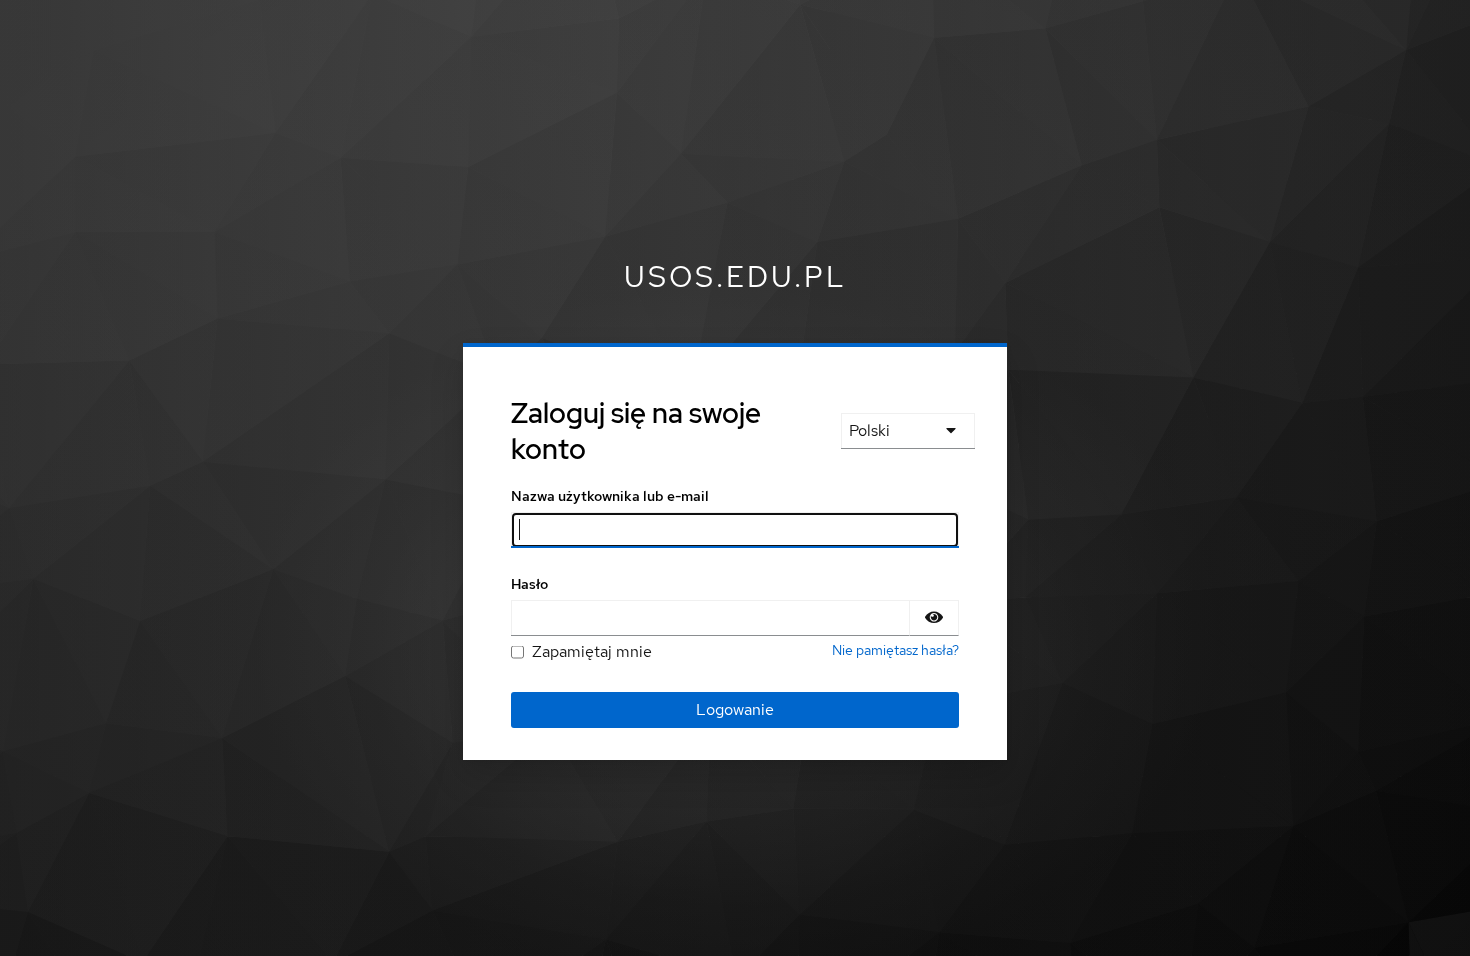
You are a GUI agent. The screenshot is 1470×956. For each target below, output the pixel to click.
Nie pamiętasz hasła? (895, 650)
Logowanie (735, 709)
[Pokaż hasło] (934, 618)
